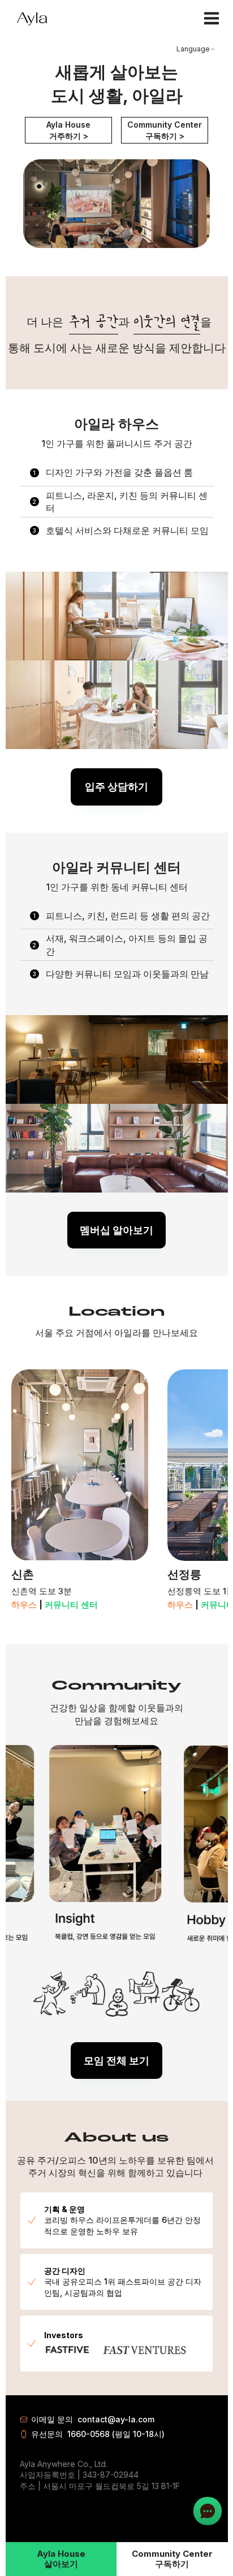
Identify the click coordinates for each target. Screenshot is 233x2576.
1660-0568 (89, 2434)
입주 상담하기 (116, 787)
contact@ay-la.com (116, 2419)
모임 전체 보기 (116, 2061)
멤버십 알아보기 (116, 1230)
